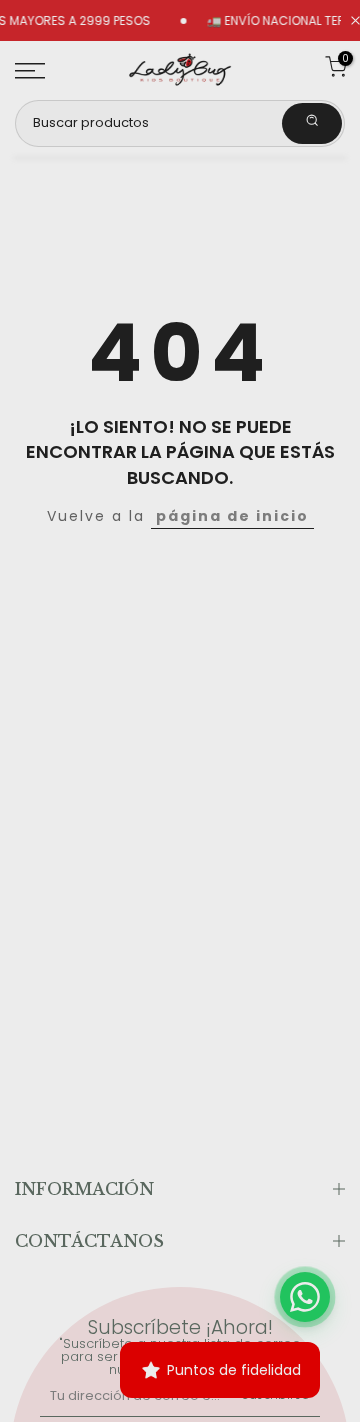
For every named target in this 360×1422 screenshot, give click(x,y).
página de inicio (232, 516)
